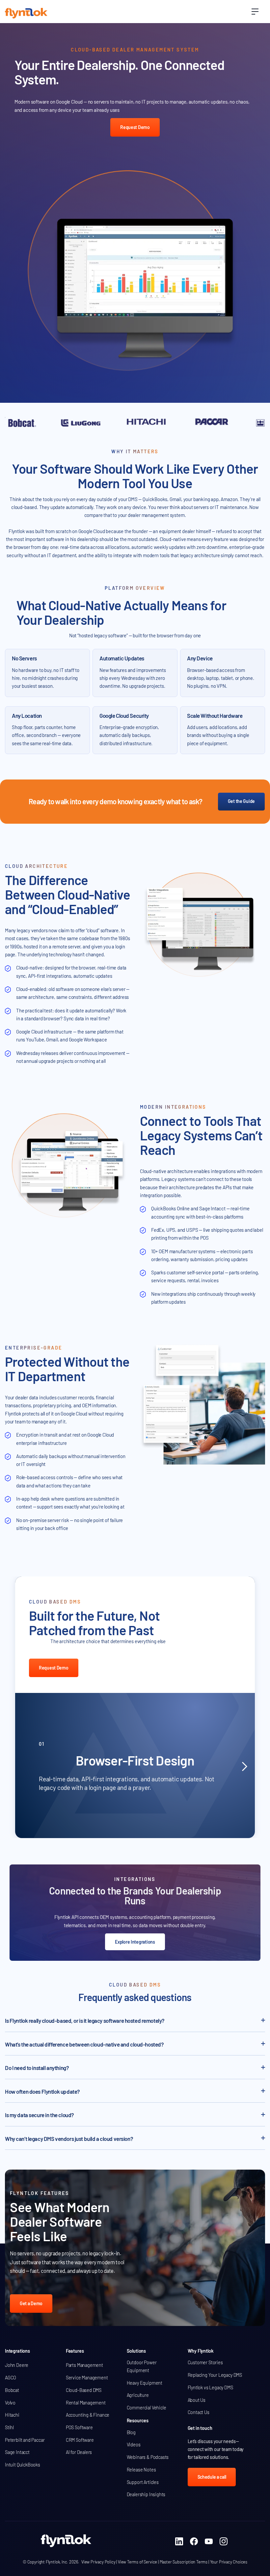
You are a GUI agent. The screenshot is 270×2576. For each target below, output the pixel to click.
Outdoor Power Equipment (142, 2366)
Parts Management (84, 2365)
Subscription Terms (190, 2562)
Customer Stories (205, 2362)
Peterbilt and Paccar (25, 2440)
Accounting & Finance (88, 2415)
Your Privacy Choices (229, 2562)
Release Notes (141, 2470)
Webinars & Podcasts (148, 2457)
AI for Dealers (79, 2452)
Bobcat (12, 2390)
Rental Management (86, 2403)
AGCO (11, 2378)
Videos (134, 2445)
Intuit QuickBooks (23, 2465)
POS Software (79, 2427)
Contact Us (199, 2412)
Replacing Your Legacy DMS (215, 2375)
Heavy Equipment (145, 2383)
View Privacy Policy (98, 2562)
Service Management (87, 2378)
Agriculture (138, 2395)
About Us (197, 2400)
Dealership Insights (146, 2494)
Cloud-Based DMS (84, 2390)
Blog (131, 2432)
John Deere (17, 2365)
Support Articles (143, 2482)
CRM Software (80, 2440)
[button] (255, 12)
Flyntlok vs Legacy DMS (210, 2387)
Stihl (9, 2427)
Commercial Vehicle (147, 2408)
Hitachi (12, 2415)
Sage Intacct (17, 2452)
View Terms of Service (137, 2562)
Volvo (10, 2403)
